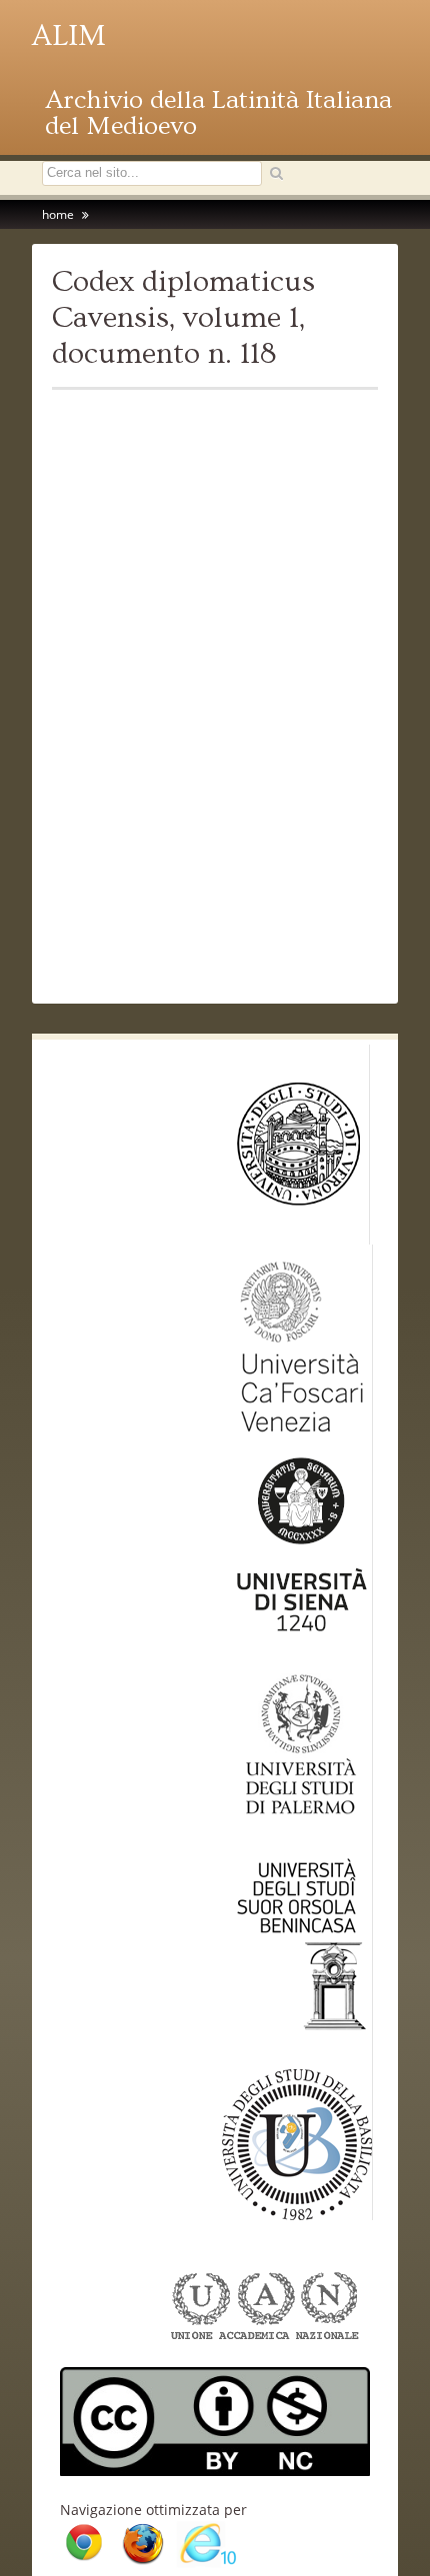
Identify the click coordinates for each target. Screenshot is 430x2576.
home (58, 214)
